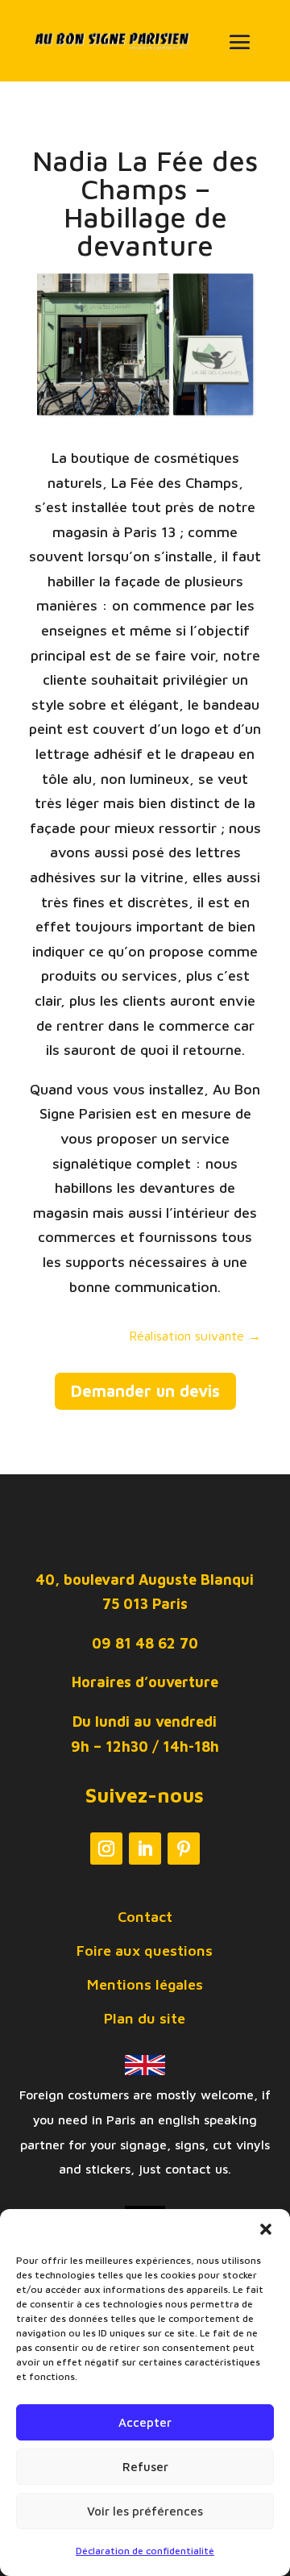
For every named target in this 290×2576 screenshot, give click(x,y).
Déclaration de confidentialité (145, 2551)
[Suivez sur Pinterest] (184, 1849)
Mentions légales (145, 1986)
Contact (145, 1918)
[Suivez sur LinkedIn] (145, 1849)
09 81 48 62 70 (145, 1643)
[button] (266, 2229)
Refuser (145, 2467)
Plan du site (145, 2020)
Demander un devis (145, 1391)
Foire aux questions (145, 1952)
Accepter (145, 2422)
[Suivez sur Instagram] (106, 1849)
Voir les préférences (145, 2511)
